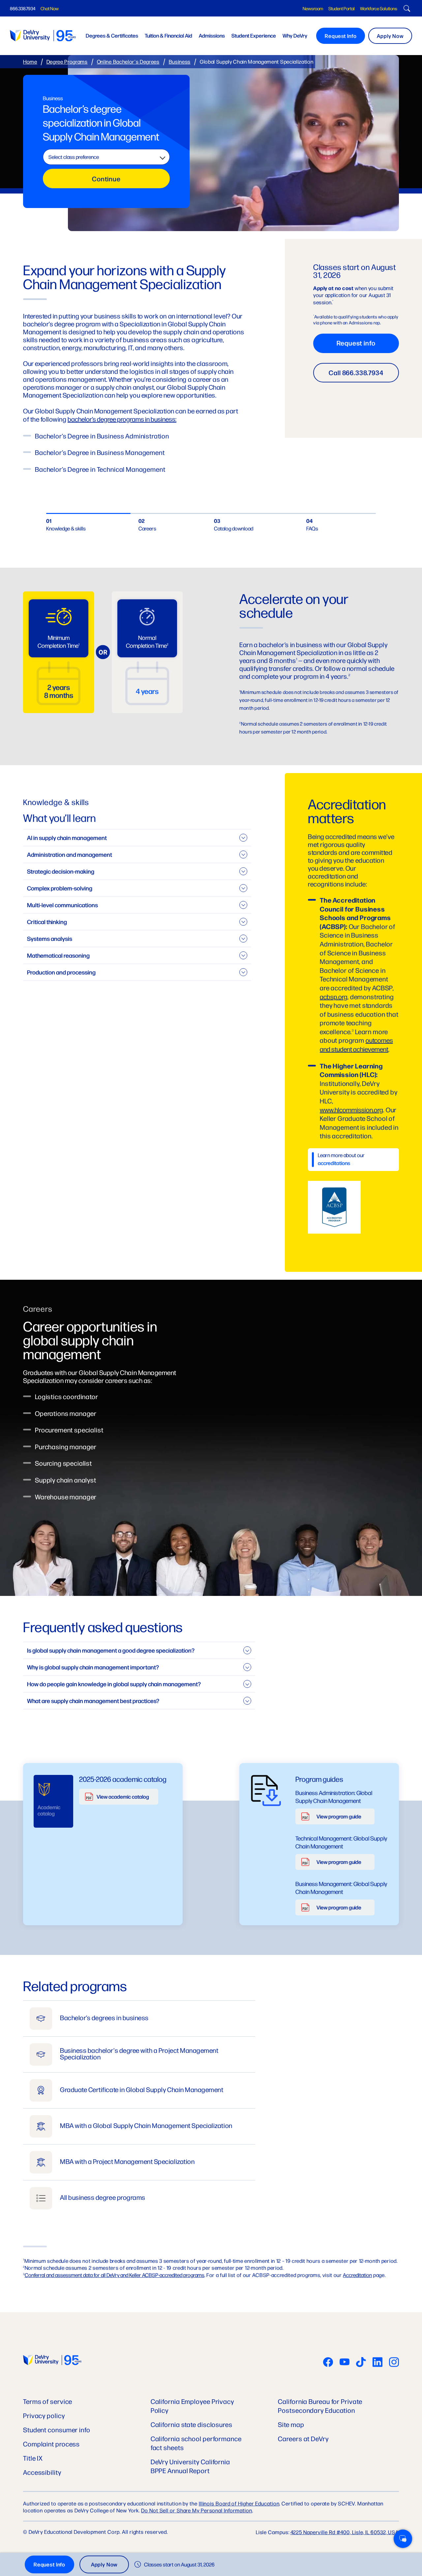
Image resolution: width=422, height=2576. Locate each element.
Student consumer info (57, 2429)
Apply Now (390, 36)
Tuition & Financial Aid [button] (168, 35)
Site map (291, 2424)
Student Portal (342, 8)
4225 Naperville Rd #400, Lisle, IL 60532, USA (345, 2532)
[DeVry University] (43, 36)
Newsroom (313, 8)
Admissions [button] (212, 35)
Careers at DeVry (303, 2438)
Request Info (341, 36)
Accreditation (357, 2275)
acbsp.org (334, 996)
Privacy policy (44, 2415)
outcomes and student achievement (356, 1044)
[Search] (406, 9)
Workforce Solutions (379, 8)
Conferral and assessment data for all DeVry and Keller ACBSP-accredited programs (115, 2275)
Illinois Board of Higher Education (239, 2503)
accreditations (334, 1163)
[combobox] (106, 157)
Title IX (33, 2458)
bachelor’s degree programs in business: (122, 419)
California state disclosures (192, 2424)
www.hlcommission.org (351, 1109)
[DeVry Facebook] (328, 2363)
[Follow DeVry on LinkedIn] (377, 2363)
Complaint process (51, 2444)
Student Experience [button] (254, 35)
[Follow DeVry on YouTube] (345, 2363)
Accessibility (42, 2472)
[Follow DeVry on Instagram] (394, 2363)
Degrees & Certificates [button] (112, 35)
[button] (403, 2539)
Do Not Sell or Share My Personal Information (197, 2510)
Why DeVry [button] (295, 35)
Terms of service (48, 2401)
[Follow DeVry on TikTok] (361, 2363)
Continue (106, 179)
